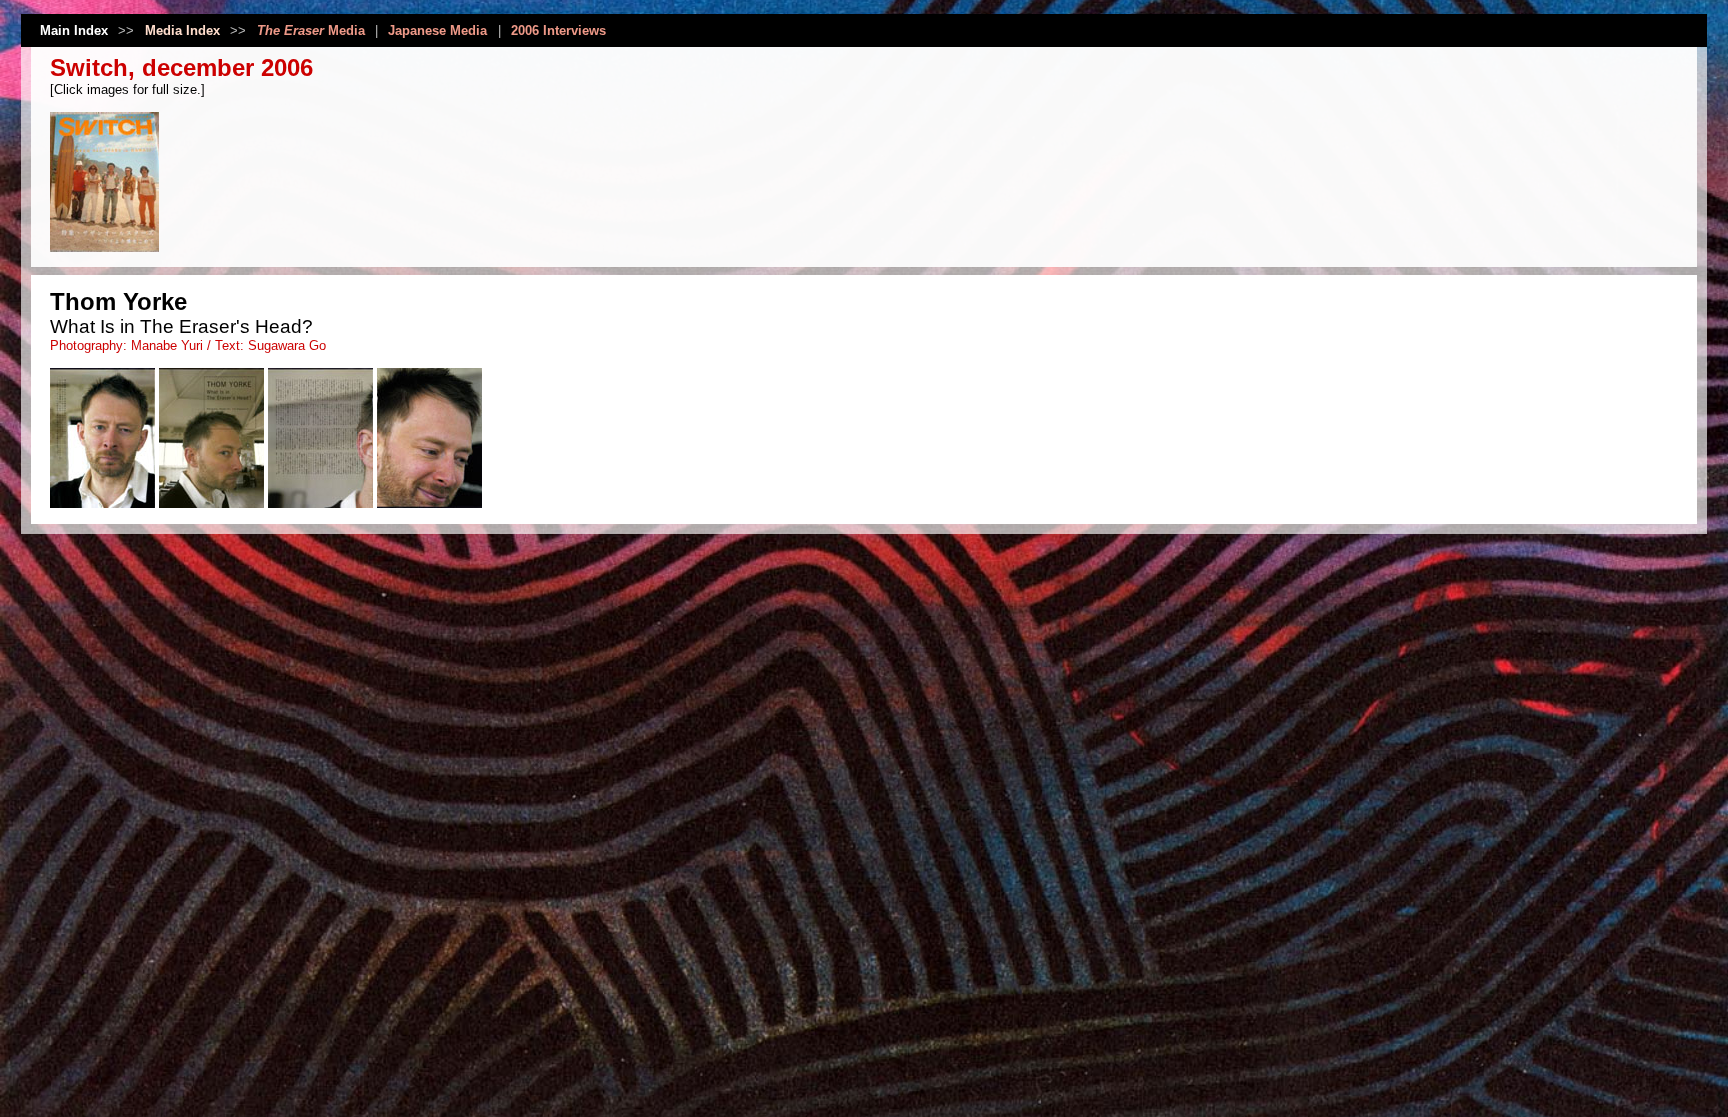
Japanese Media (437, 30)
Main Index (74, 30)
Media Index (182, 30)
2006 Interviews (558, 30)
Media (311, 30)
